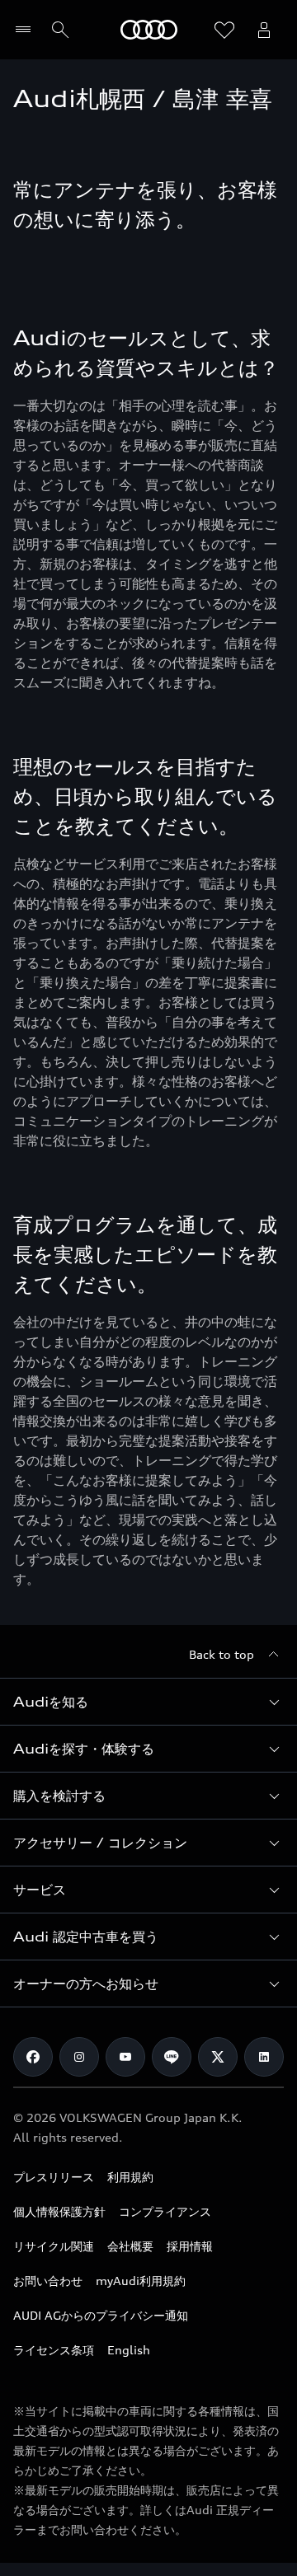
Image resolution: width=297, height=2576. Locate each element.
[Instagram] (79, 2057)
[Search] (60, 30)
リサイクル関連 (54, 2246)
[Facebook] (33, 2057)
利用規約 (130, 2177)
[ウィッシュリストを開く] (224, 30)
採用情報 (190, 2246)
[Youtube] (125, 2057)
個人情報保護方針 (59, 2211)
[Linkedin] (264, 2057)
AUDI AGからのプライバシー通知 (101, 2315)
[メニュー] (27, 30)
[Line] (172, 2057)
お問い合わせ (48, 2281)
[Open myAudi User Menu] (264, 30)
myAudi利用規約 (141, 2281)
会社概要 (130, 2246)
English (129, 2350)
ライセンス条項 (54, 2350)
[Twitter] (218, 2057)
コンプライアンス (165, 2211)
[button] (148, 1702)
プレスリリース (54, 2177)
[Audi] (149, 30)
